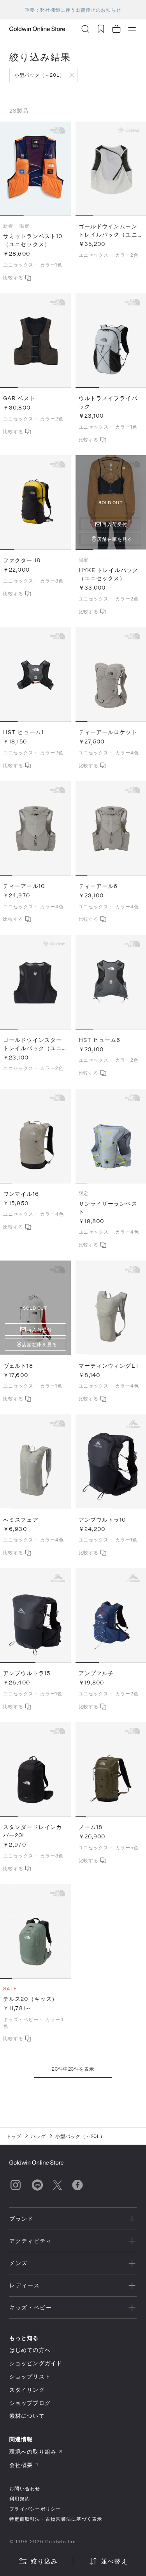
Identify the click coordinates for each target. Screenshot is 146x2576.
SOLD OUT (35, 1308)
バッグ (38, 2136)
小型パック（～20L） (40, 75)
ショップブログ (30, 2403)
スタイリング (27, 2390)
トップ (14, 2136)
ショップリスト (30, 2376)
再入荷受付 (115, 524)
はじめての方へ (30, 2350)
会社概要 (21, 2465)
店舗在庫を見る (115, 539)
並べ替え (114, 2561)
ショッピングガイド (36, 2363)
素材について (27, 2416)
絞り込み (44, 2561)
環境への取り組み (33, 2452)
